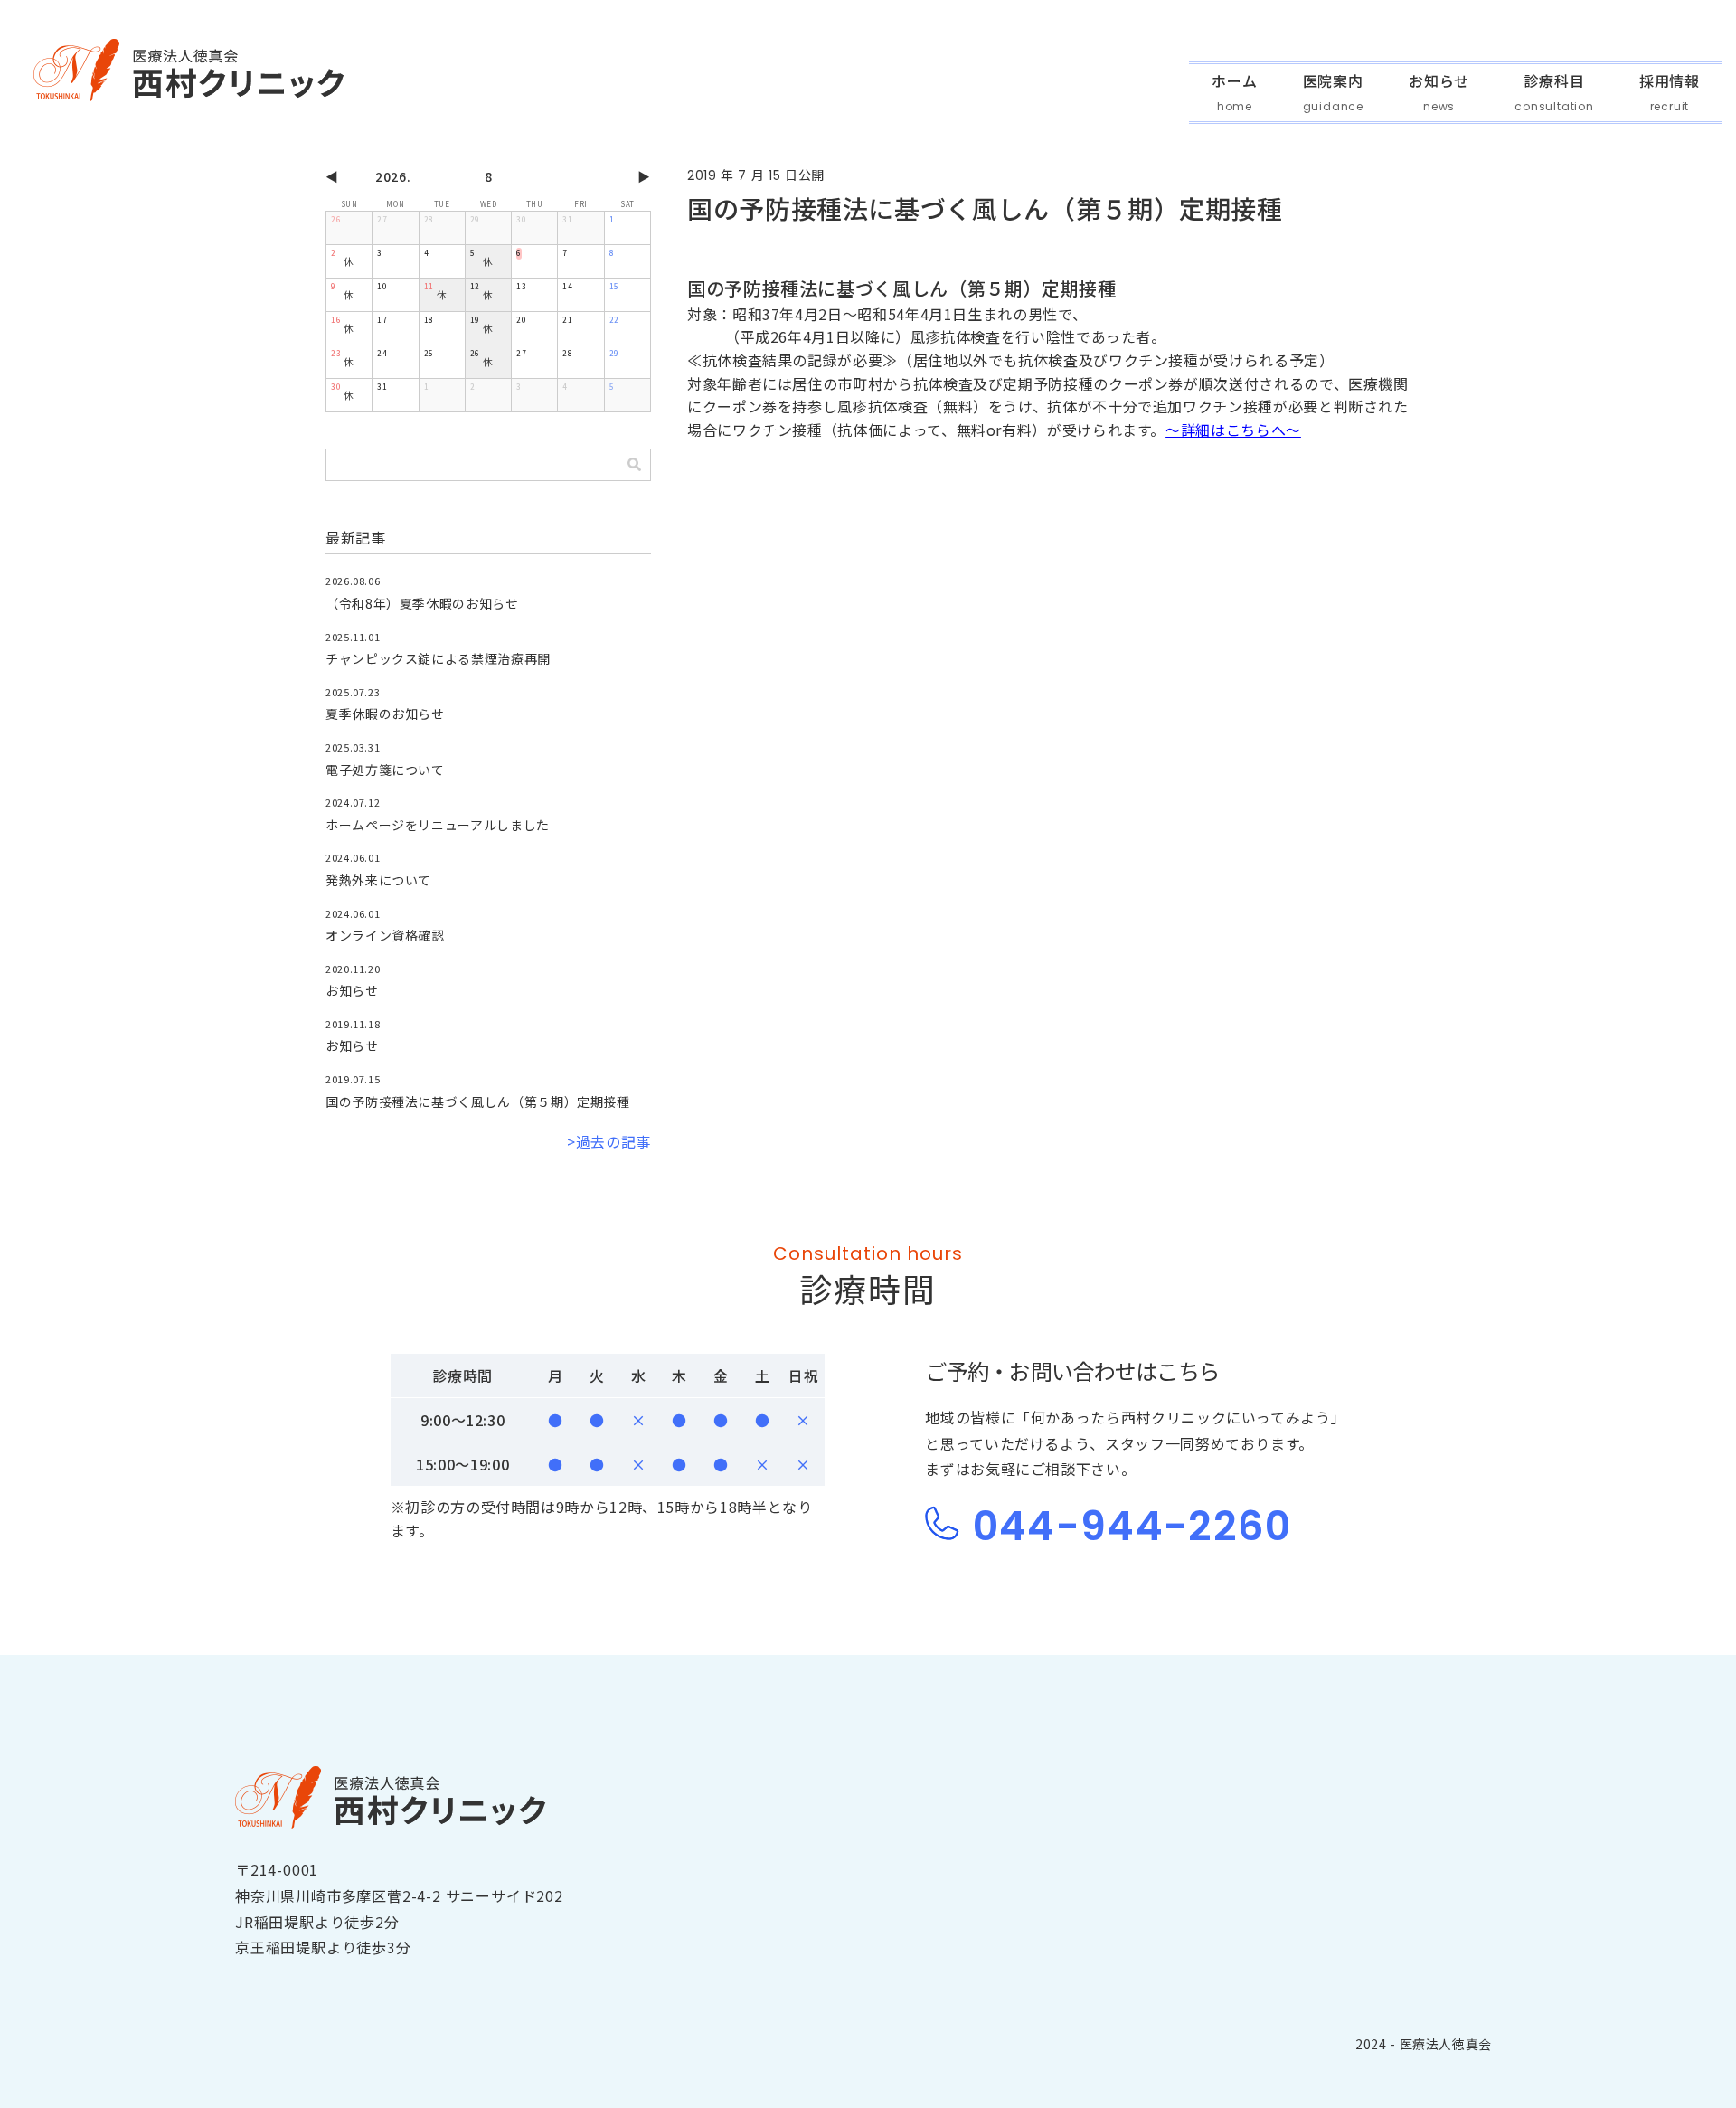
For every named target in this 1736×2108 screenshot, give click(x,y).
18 (429, 320)
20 (521, 320)
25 (429, 353)
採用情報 (1670, 82)
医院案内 (1333, 82)
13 (521, 286)
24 (382, 353)
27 (382, 219)
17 (382, 320)
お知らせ (1439, 82)
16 (336, 320)
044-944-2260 (1126, 1526)
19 (475, 320)
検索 (634, 465)
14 (567, 286)
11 (429, 286)
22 (614, 320)
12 (475, 286)
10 (382, 286)
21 (567, 320)
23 (336, 353)
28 (429, 219)
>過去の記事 (609, 1141)
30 (521, 219)
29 (475, 219)
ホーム (1234, 82)
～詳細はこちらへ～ (1233, 430)
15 (614, 286)
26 (336, 219)
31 (567, 219)
